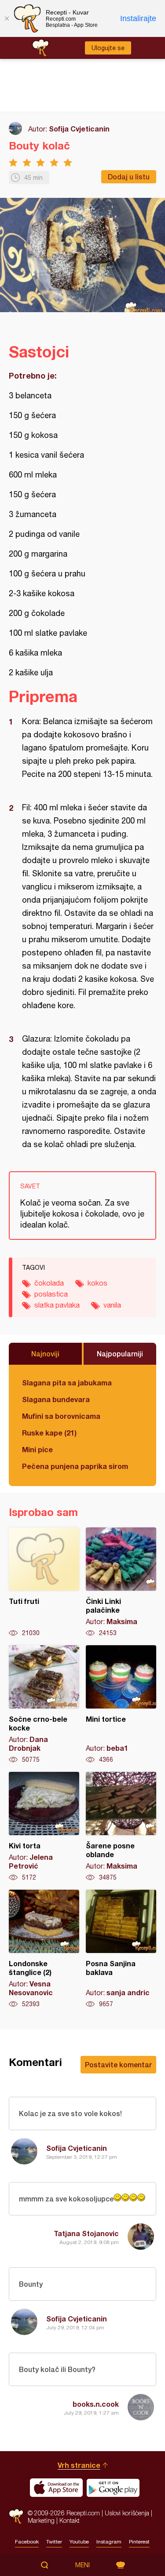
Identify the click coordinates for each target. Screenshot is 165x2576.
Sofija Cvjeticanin (79, 129)
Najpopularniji (120, 1354)
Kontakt (70, 2520)
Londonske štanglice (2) (44, 1949)
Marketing (41, 2520)
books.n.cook (96, 2404)
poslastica (51, 1294)
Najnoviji (45, 1354)
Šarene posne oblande (121, 1827)
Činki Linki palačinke (121, 1582)
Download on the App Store (56, 2488)
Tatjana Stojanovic (86, 2233)
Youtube (79, 2542)
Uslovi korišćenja (127, 2513)
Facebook (27, 2542)
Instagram (109, 2542)
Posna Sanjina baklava (121, 1949)
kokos (97, 1283)
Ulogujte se (108, 48)
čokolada (49, 1283)
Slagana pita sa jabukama (67, 1383)
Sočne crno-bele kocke (44, 1705)
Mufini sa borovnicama (61, 1416)
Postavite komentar (118, 2064)
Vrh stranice (79, 2465)
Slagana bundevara (56, 1399)
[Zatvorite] (7, 18)
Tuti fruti (44, 1582)
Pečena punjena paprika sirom (75, 1466)
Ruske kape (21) (49, 1433)
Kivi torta (44, 1827)
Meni (82, 2565)
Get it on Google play (113, 2488)
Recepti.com (16, 2516)
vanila (112, 1305)
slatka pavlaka (57, 1305)
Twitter (54, 2542)
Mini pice (37, 1449)
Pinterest (139, 2542)
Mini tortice (121, 1705)
